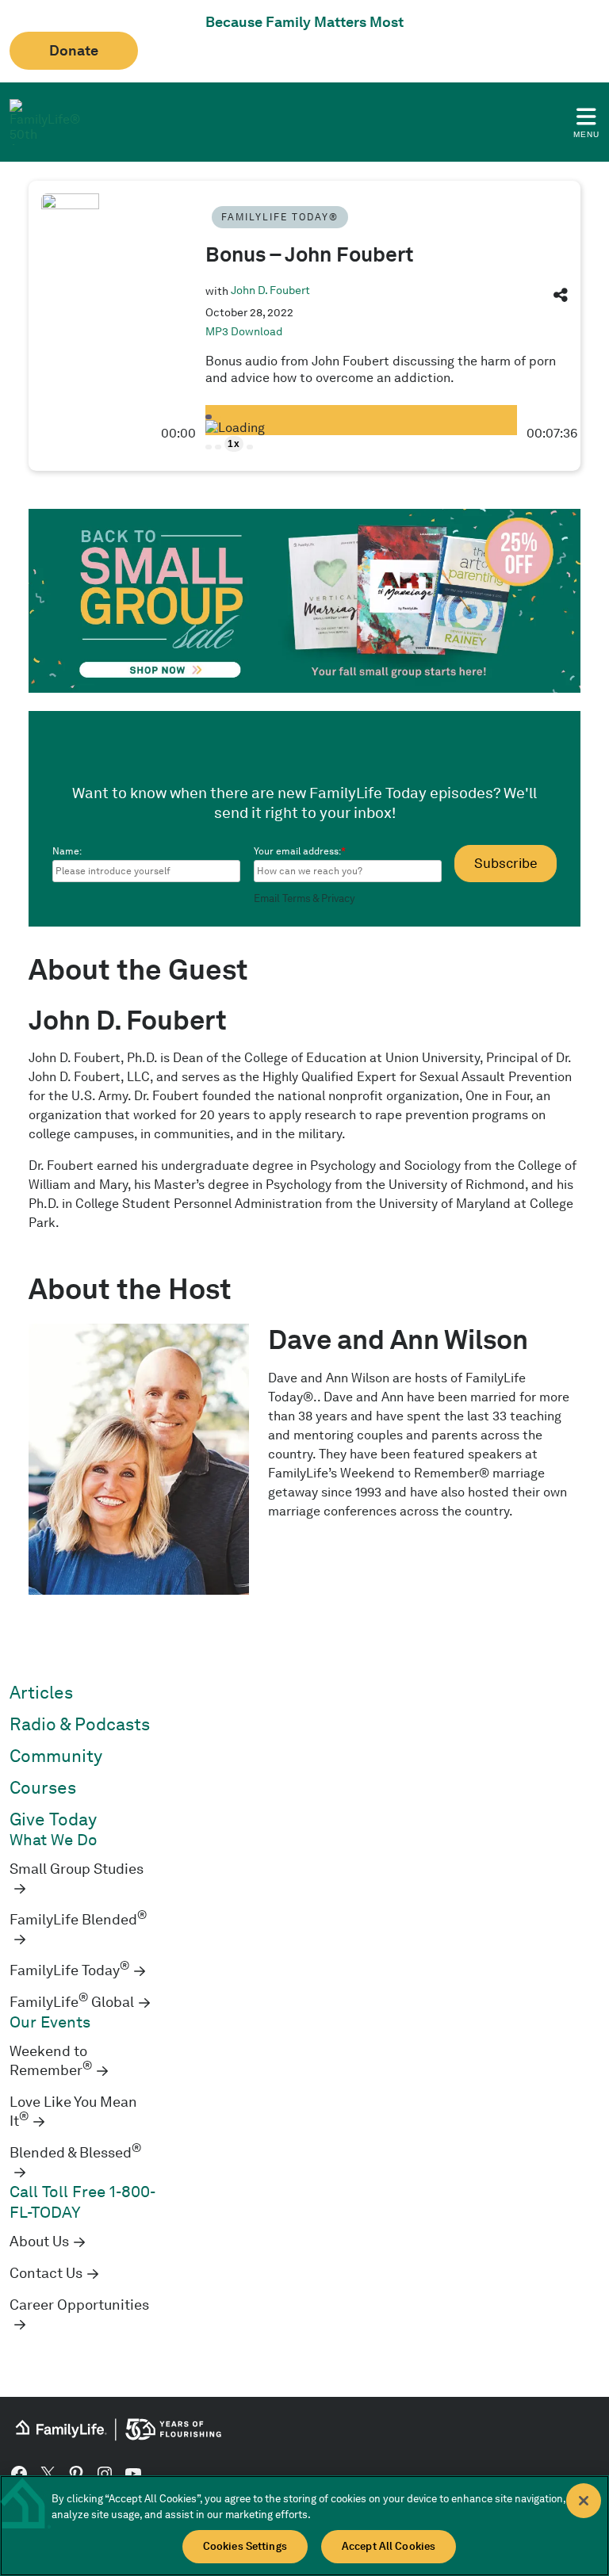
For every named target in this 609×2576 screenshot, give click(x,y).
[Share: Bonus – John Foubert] (561, 298)
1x (234, 444)
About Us (39, 2242)
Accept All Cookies (389, 2546)
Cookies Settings (245, 2546)
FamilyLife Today (69, 1970)
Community (56, 1756)
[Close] (584, 2501)
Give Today (53, 1819)
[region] (304, 2526)
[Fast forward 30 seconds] (250, 447)
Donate (74, 51)
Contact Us (46, 2273)
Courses (43, 1788)
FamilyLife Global (72, 2002)
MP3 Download (244, 331)
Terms (297, 898)
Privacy (338, 898)
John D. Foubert (270, 290)
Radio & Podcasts (80, 1724)
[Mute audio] (209, 447)
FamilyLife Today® (280, 217)
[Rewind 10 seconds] (218, 447)
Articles (41, 1693)
